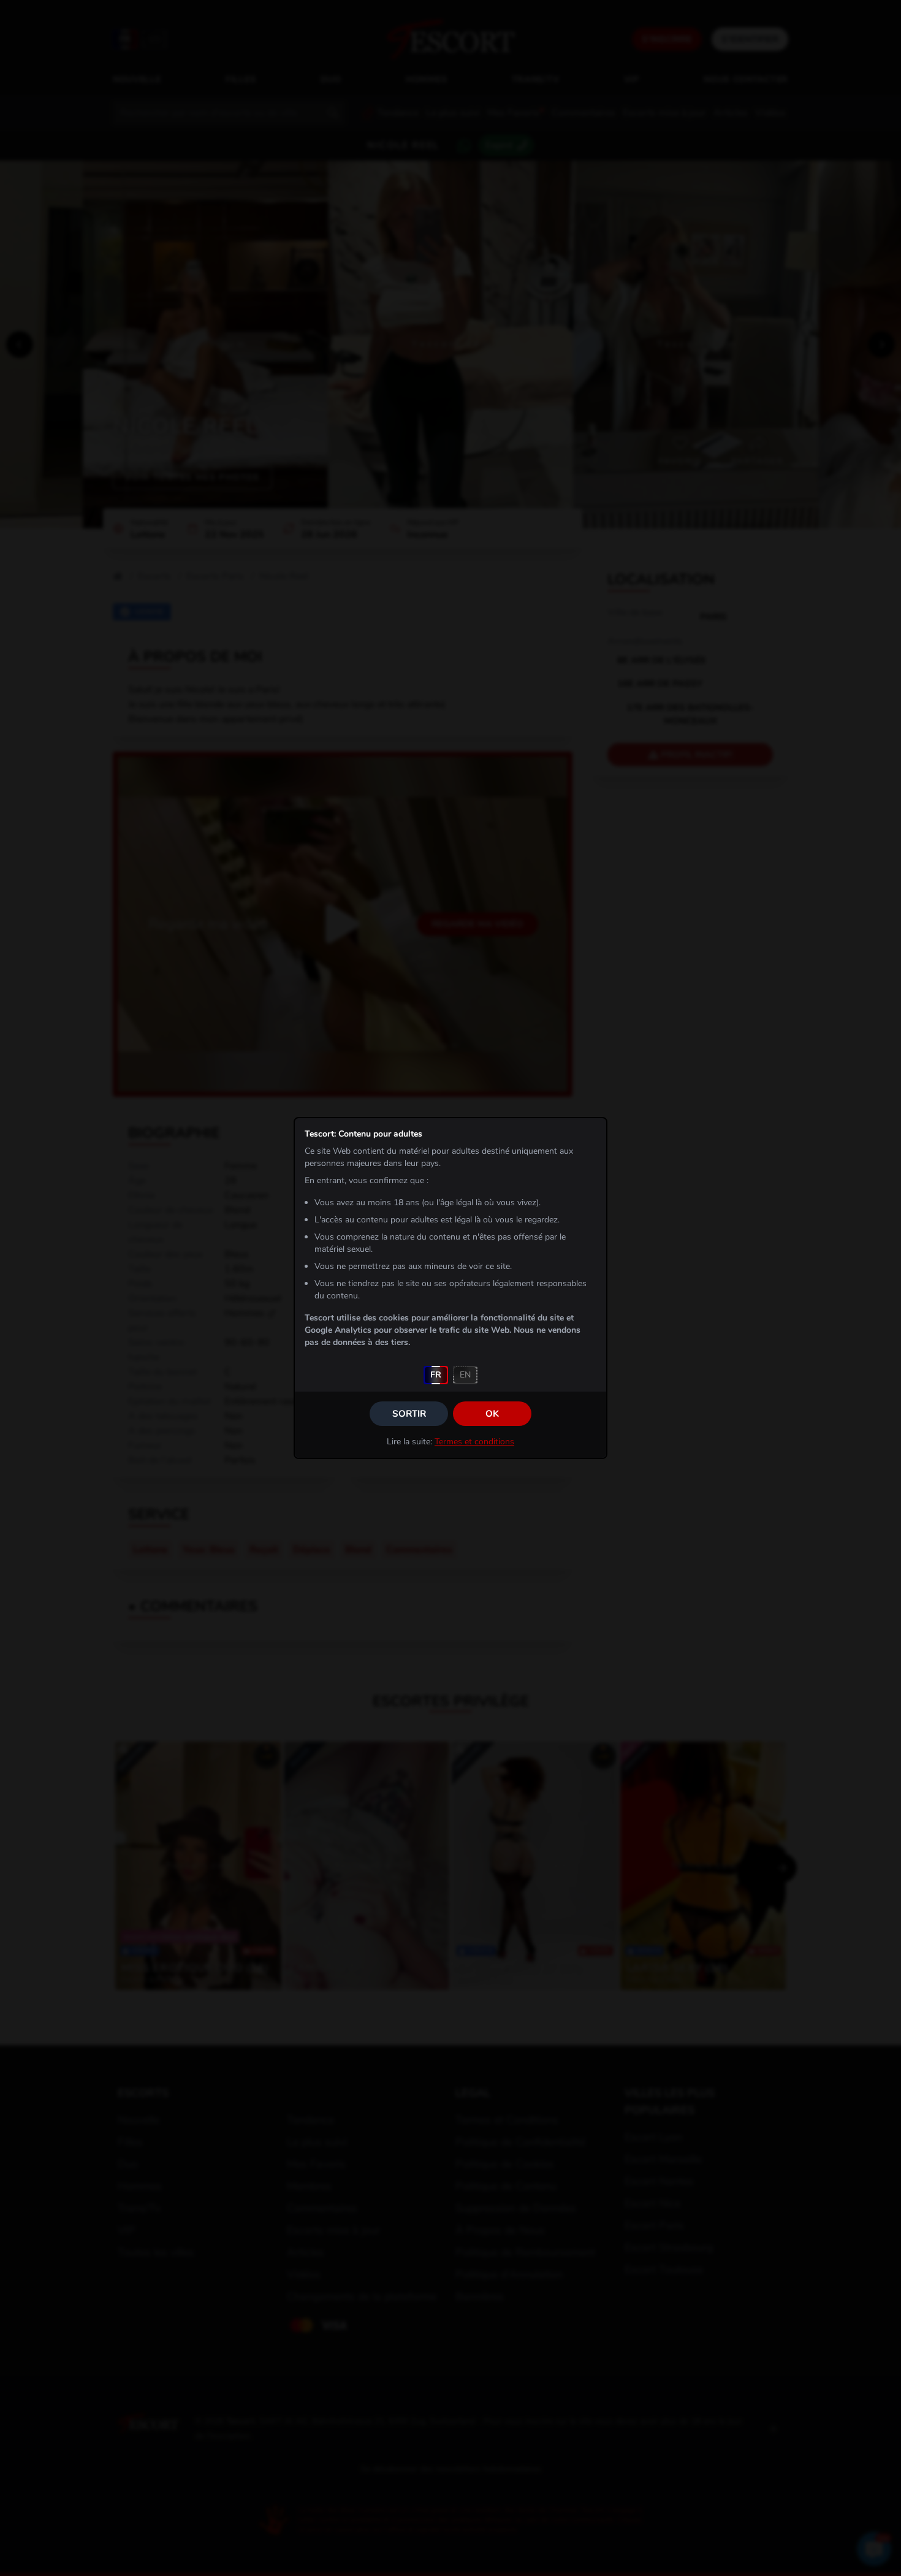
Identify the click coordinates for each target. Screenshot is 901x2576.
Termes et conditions (474, 1442)
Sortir (409, 1414)
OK (492, 1414)
